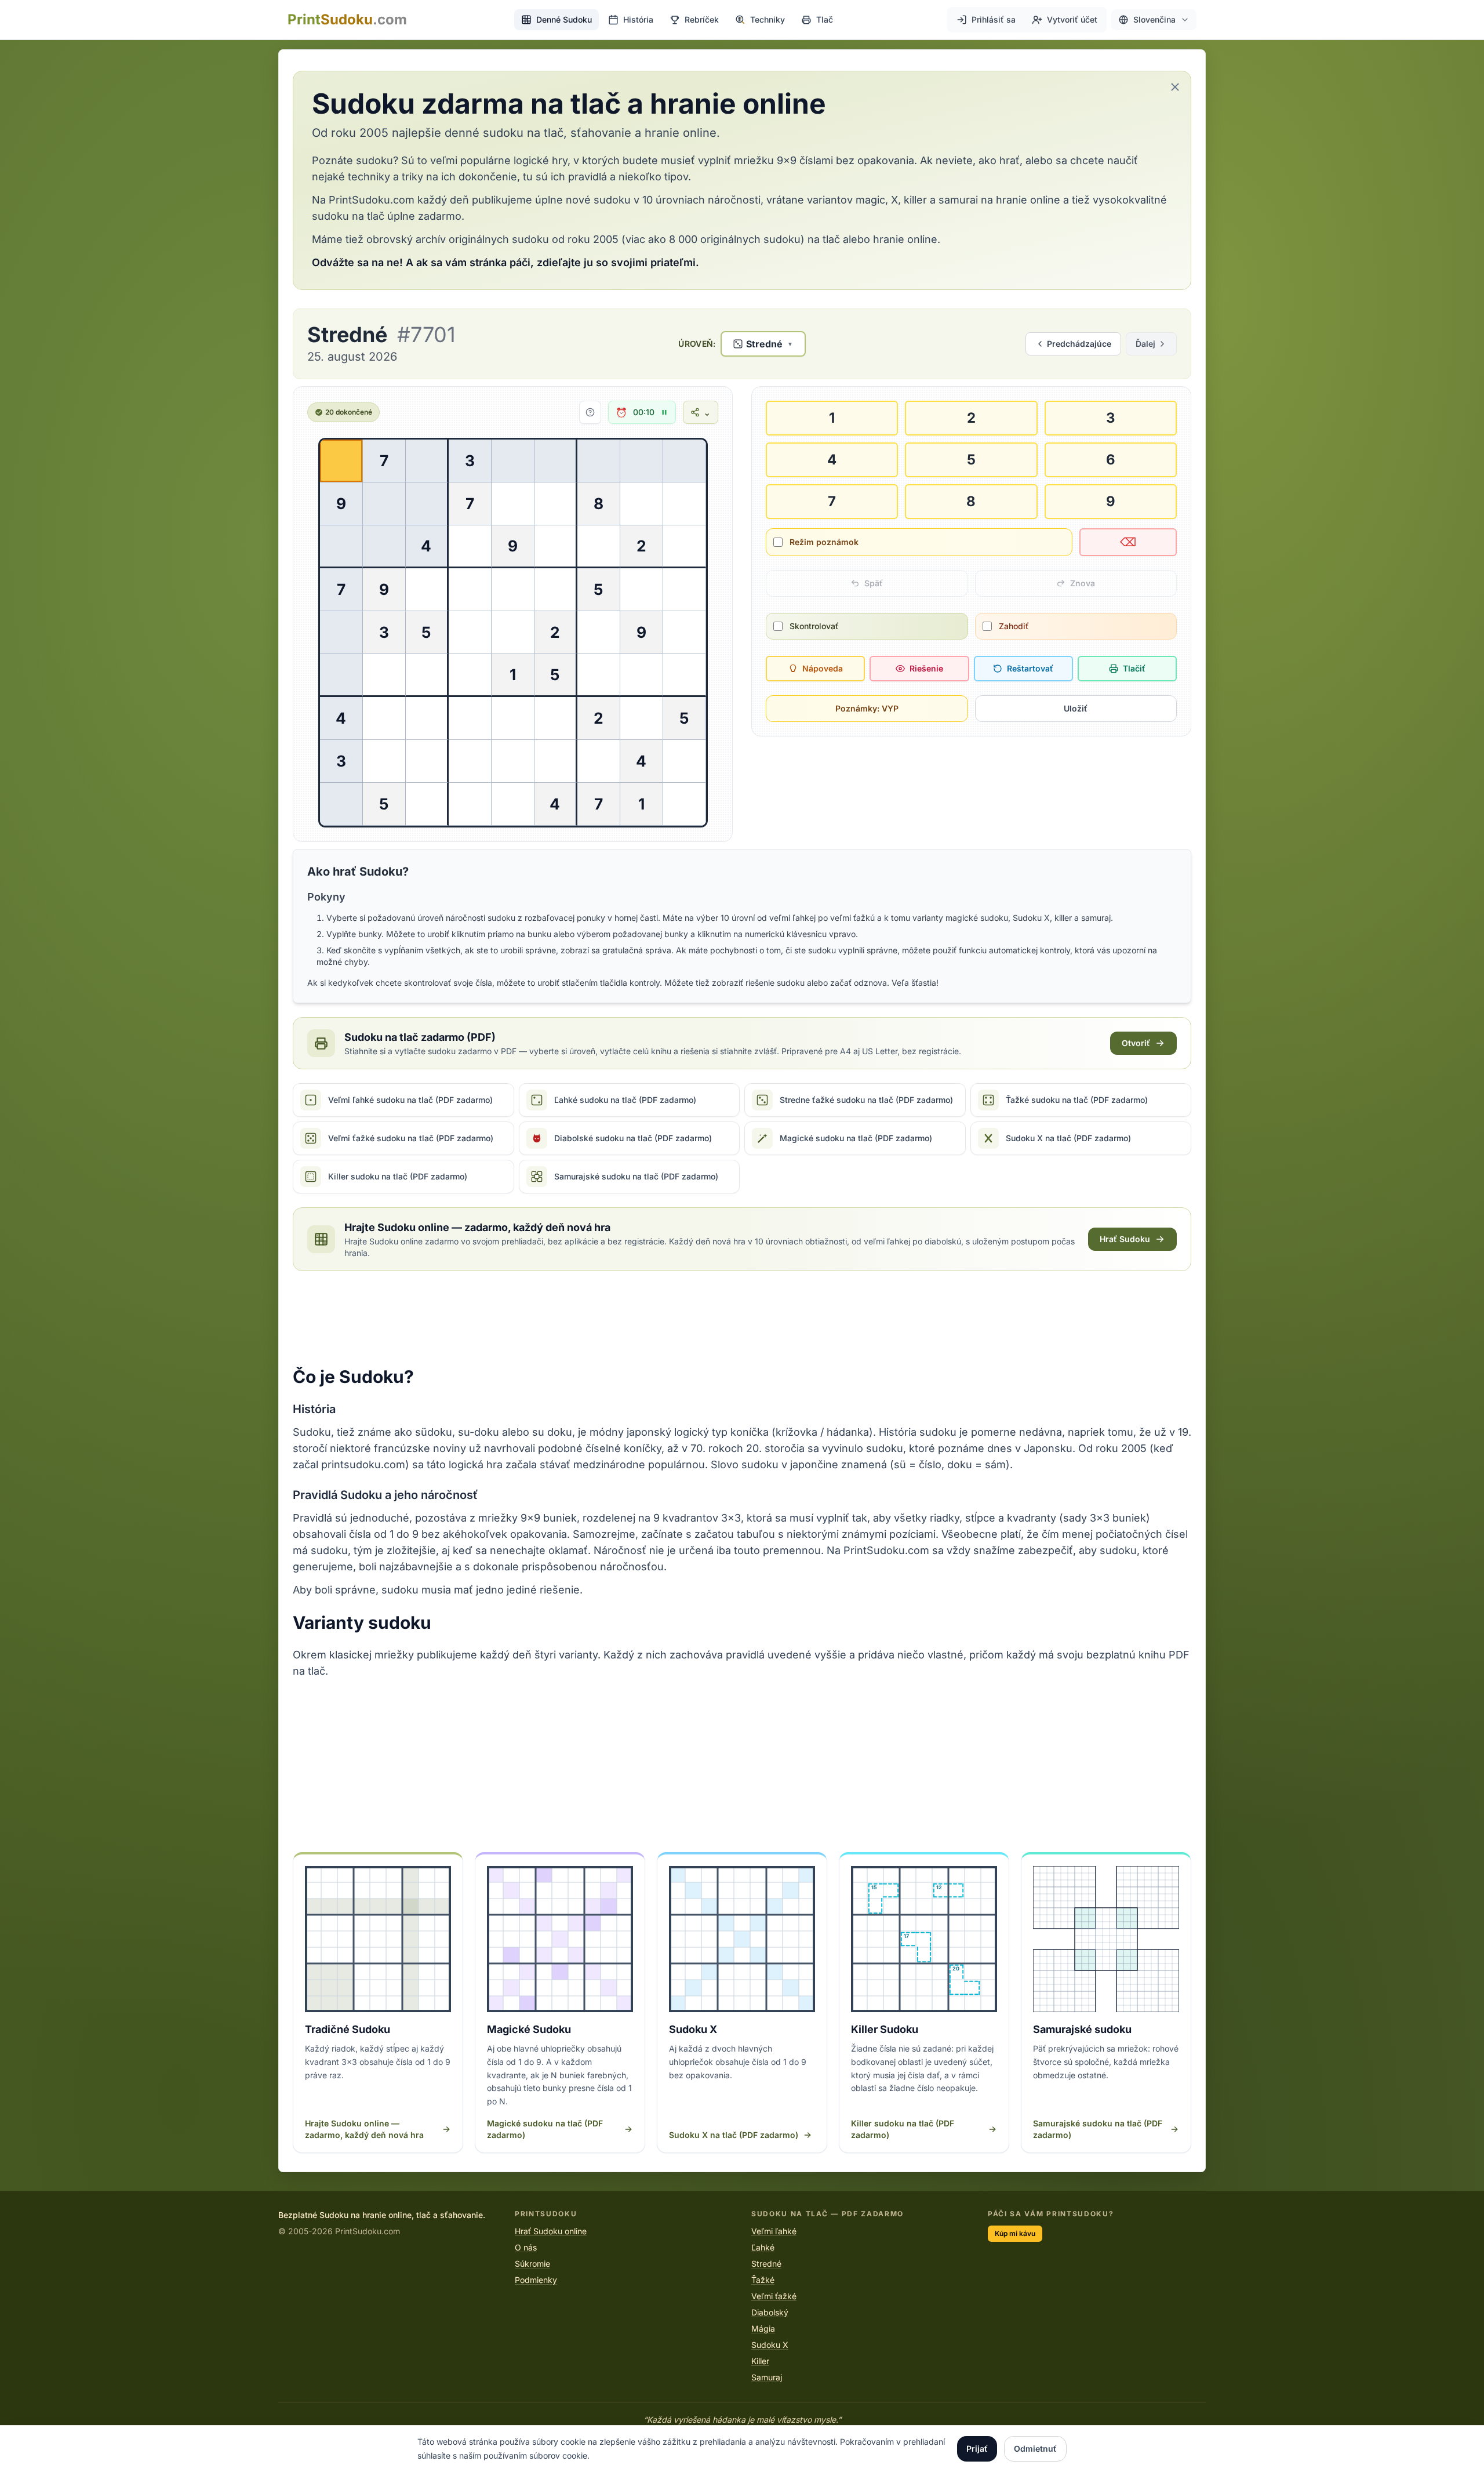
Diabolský (770, 2312)
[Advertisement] (742, 1319)
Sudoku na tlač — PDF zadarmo (828, 2214)
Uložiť (1076, 708)
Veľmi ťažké (774, 2296)
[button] (1154, 20)
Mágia (763, 2328)
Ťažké (763, 2280)
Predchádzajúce (1079, 344)
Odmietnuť (1035, 2449)
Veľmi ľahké (774, 2231)
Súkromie (532, 2264)
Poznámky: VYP (867, 708)
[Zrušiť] (1175, 87)
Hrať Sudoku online (551, 2231)
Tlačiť (1134, 668)
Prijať (977, 2449)
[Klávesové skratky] (590, 412)
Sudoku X (770, 2345)
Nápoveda (823, 668)
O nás (526, 2247)
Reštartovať (1030, 668)
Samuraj (767, 2377)
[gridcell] (341, 461)
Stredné (766, 2264)
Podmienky (536, 2280)
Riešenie (926, 668)
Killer (760, 2361)
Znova (1083, 583)
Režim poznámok (824, 542)
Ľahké (763, 2247)
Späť (874, 583)
